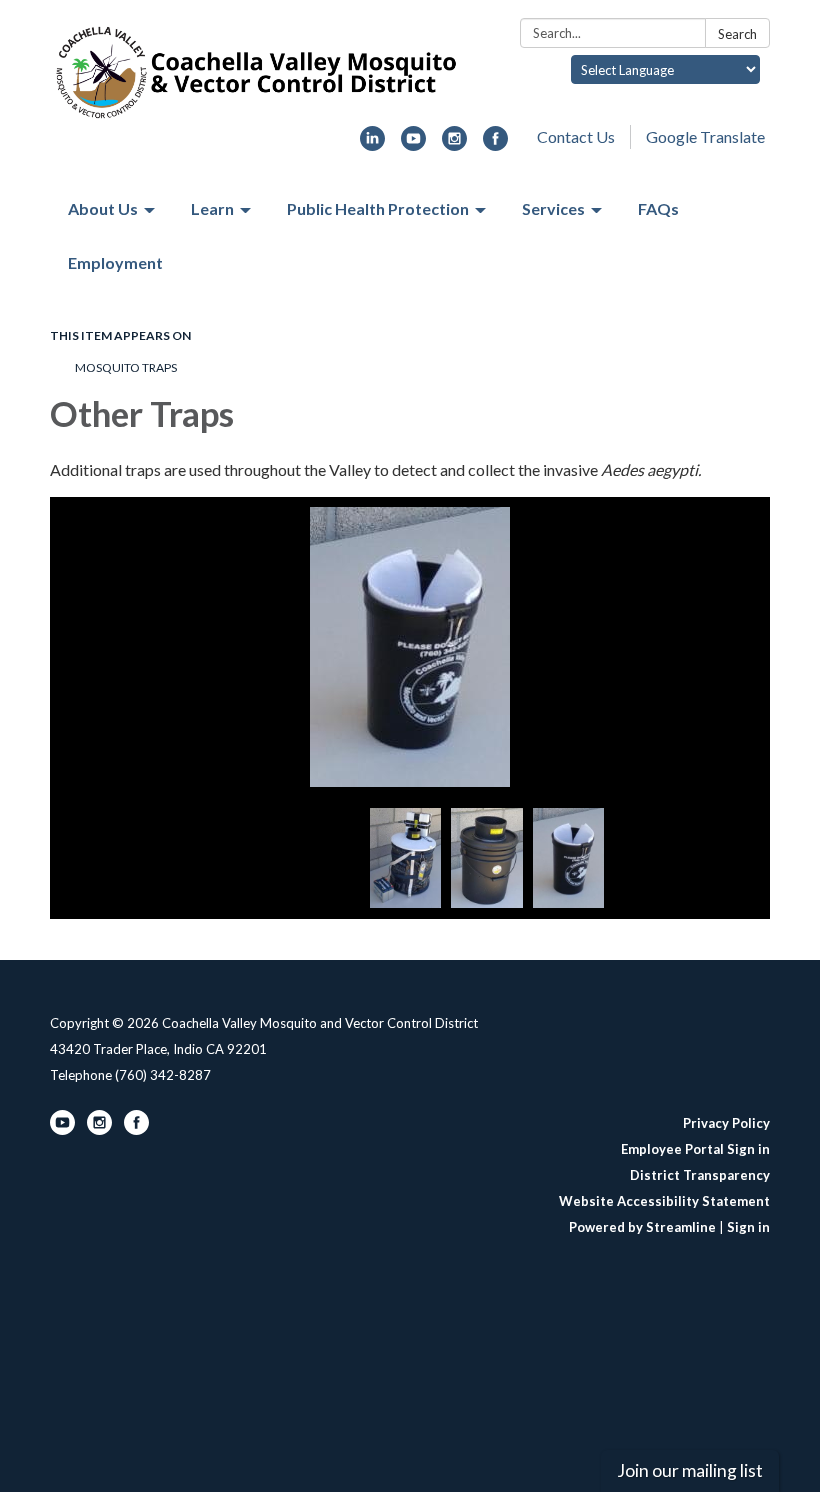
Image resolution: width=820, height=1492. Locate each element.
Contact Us (576, 136)
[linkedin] (372, 144)
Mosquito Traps (126, 367)
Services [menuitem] (553, 208)
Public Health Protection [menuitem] (378, 208)
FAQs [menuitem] (658, 208)
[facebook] (495, 144)
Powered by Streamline (642, 1227)
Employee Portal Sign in (695, 1149)
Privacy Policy (726, 1123)
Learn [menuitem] (212, 208)
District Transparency (700, 1175)
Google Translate (705, 136)
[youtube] (413, 144)
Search (737, 34)
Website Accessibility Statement (664, 1201)
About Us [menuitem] (103, 208)
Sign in (748, 1227)
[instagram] (454, 144)
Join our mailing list (690, 1470)
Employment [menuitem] (115, 262)
